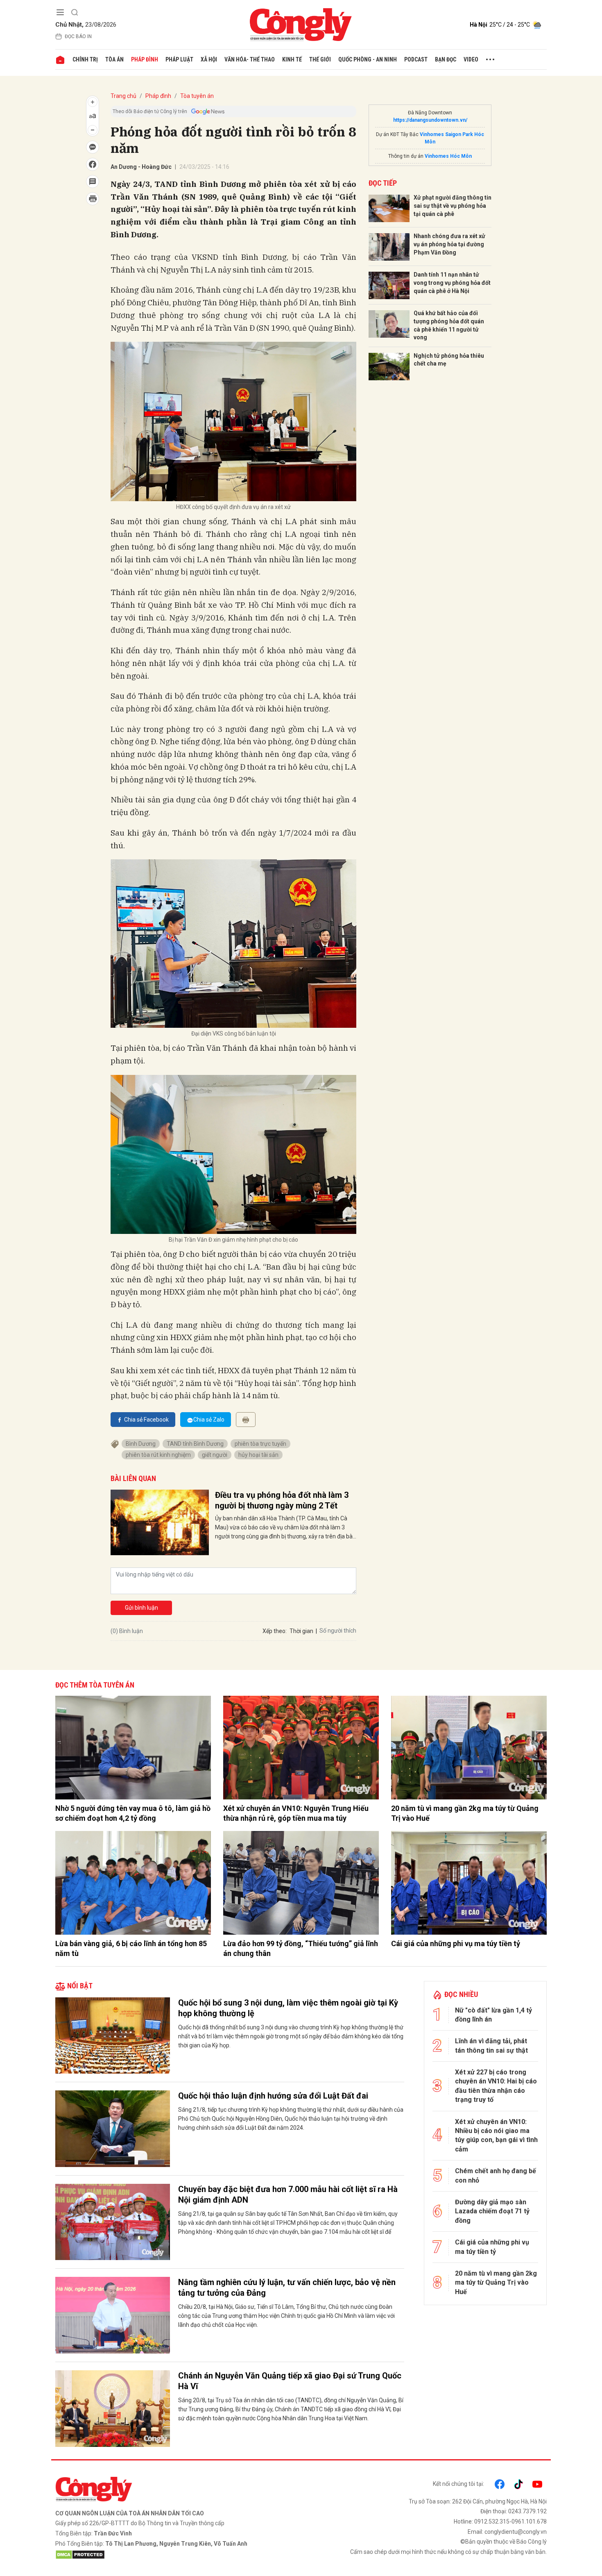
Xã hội (209, 59)
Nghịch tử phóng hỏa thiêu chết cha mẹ (449, 360)
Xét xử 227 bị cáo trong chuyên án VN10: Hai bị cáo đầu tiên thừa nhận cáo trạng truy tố (496, 2086)
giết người (215, 1455)
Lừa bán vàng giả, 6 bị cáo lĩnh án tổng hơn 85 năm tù (131, 1948)
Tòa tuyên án (197, 96)
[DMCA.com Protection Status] (176, 2555)
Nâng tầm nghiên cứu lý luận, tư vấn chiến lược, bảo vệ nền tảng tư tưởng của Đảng (287, 2288)
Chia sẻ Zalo (209, 1420)
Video (471, 59)
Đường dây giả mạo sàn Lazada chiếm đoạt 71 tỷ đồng (492, 2211)
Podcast (416, 59)
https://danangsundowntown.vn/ (430, 120)
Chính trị (85, 59)
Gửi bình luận (141, 1608)
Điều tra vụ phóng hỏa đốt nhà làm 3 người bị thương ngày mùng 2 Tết (282, 1500)
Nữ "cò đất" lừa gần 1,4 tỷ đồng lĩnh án (493, 2015)
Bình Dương (141, 1444)
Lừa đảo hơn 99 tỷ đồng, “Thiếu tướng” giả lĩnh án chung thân (301, 1948)
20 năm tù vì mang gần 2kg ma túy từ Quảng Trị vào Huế (465, 1813)
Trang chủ (123, 96)
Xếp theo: (275, 1631)
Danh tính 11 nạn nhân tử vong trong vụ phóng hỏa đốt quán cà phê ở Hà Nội (452, 283)
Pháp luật (179, 59)
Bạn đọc (446, 59)
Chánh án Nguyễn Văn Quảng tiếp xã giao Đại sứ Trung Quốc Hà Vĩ (290, 2381)
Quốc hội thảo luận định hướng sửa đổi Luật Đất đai (273, 2096)
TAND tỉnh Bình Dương (195, 1444)
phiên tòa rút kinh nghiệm (158, 1455)
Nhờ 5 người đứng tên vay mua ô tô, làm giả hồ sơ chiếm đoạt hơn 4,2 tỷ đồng (133, 1813)
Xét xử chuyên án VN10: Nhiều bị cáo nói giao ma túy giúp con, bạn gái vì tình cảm (496, 2135)
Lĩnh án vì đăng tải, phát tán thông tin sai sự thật (491, 2046)
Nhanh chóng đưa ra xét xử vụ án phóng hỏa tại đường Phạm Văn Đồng (449, 244)
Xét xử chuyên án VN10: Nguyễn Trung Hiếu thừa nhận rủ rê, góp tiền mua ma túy (296, 1813)
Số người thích (338, 1631)
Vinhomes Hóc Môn (448, 156)
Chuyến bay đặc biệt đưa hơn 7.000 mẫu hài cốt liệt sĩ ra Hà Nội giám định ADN (288, 2194)
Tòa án (114, 59)
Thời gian (301, 1631)
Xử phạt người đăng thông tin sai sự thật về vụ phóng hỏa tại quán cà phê (453, 206)
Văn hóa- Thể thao (250, 59)
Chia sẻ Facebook (146, 1420)
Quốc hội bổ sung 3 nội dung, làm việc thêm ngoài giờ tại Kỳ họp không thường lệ (288, 2008)
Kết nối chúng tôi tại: (458, 2484)
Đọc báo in (78, 36)
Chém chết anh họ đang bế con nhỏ (496, 2175)
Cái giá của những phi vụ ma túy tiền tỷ (456, 1943)
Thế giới (320, 59)
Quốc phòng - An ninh (368, 59)
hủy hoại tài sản (258, 1455)
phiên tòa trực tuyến (260, 1444)
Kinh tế (292, 59)
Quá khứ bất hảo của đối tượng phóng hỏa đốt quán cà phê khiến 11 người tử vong (449, 325)
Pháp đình (145, 59)
